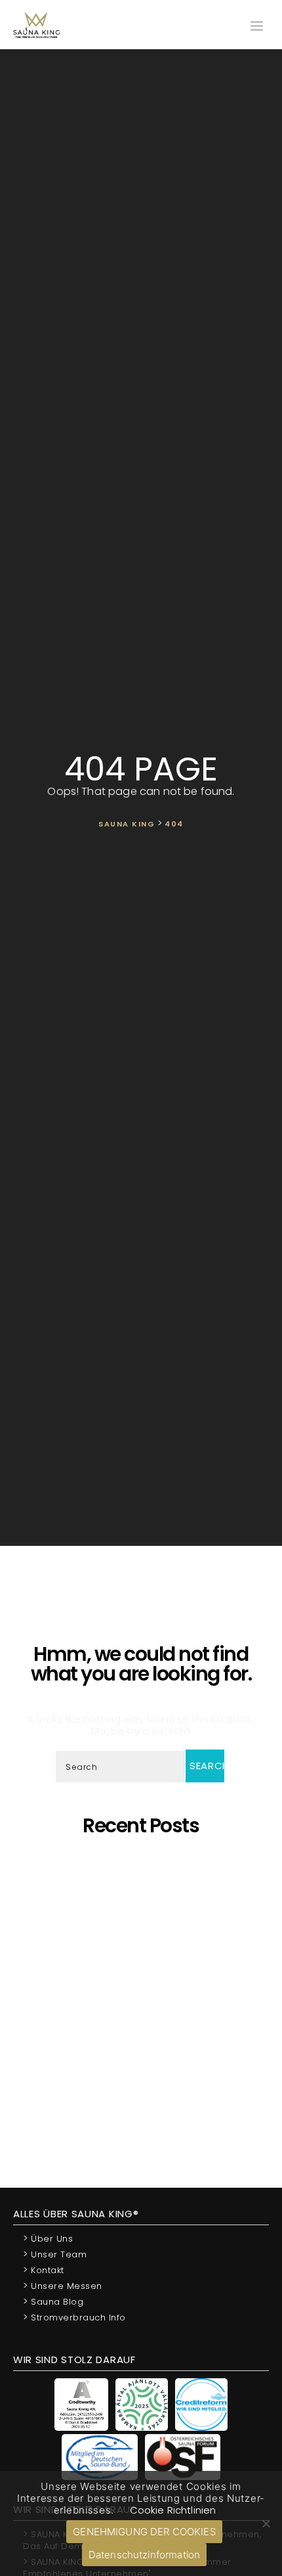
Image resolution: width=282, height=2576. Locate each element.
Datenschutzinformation (144, 2555)
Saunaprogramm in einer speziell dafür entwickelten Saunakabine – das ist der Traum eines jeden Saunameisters (141, 1896)
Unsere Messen (63, 2285)
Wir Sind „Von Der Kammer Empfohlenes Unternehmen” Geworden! (145, 2080)
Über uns (48, 2238)
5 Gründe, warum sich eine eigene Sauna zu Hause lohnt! (146, 1867)
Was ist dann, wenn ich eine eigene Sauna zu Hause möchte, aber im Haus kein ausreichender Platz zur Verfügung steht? (146, 2050)
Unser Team (55, 2254)
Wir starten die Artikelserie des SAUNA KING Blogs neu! (145, 2103)
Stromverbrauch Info (74, 2317)
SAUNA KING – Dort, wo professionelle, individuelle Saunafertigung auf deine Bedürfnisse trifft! (144, 1932)
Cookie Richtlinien (173, 2510)
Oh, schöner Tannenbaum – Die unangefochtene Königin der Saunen (141, 1961)
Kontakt (44, 2270)
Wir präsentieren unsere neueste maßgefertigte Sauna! (146, 1985)
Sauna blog (53, 2301)
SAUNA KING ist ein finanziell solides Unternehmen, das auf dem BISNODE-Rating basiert (141, 2015)
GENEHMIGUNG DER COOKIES (144, 2532)
